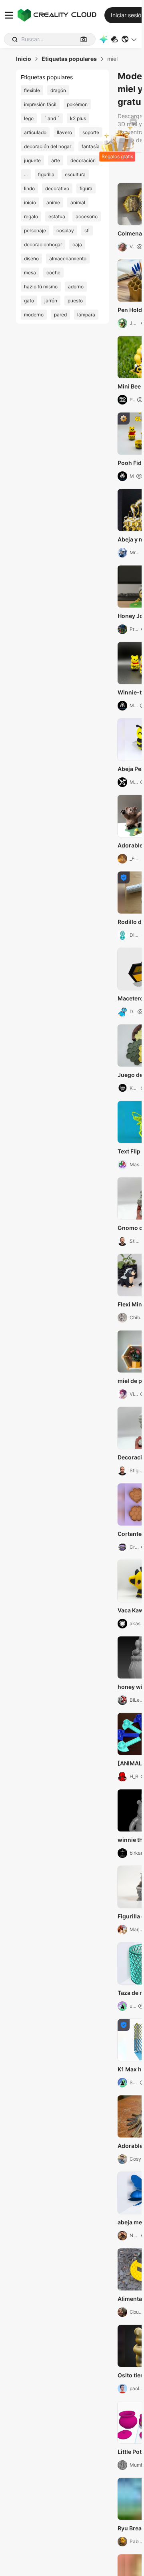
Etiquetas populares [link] (69, 59)
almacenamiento (68, 259)
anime (53, 202)
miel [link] (112, 59)
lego (29, 118)
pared (60, 315)
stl (87, 230)
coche (53, 273)
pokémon (77, 104)
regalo (31, 216)
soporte (91, 132)
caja (77, 245)
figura (86, 188)
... (26, 174)
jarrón (51, 301)
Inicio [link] (24, 59)
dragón (58, 90)
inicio (30, 202)
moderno (34, 315)
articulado (35, 132)
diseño (31, 259)
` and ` (52, 118)
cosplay (65, 230)
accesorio (87, 216)
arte (56, 160)
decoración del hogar (48, 146)
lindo (29, 188)
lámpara (86, 315)
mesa (30, 273)
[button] (129, 39)
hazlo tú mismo (41, 287)
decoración (83, 160)
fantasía (91, 146)
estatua (57, 216)
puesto (75, 301)
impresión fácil (40, 104)
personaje (35, 230)
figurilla (46, 174)
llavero (64, 132)
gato (29, 301)
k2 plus (78, 118)
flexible (32, 90)
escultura (75, 174)
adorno (76, 287)
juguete (32, 160)
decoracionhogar (43, 245)
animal (78, 202)
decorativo (57, 188)
